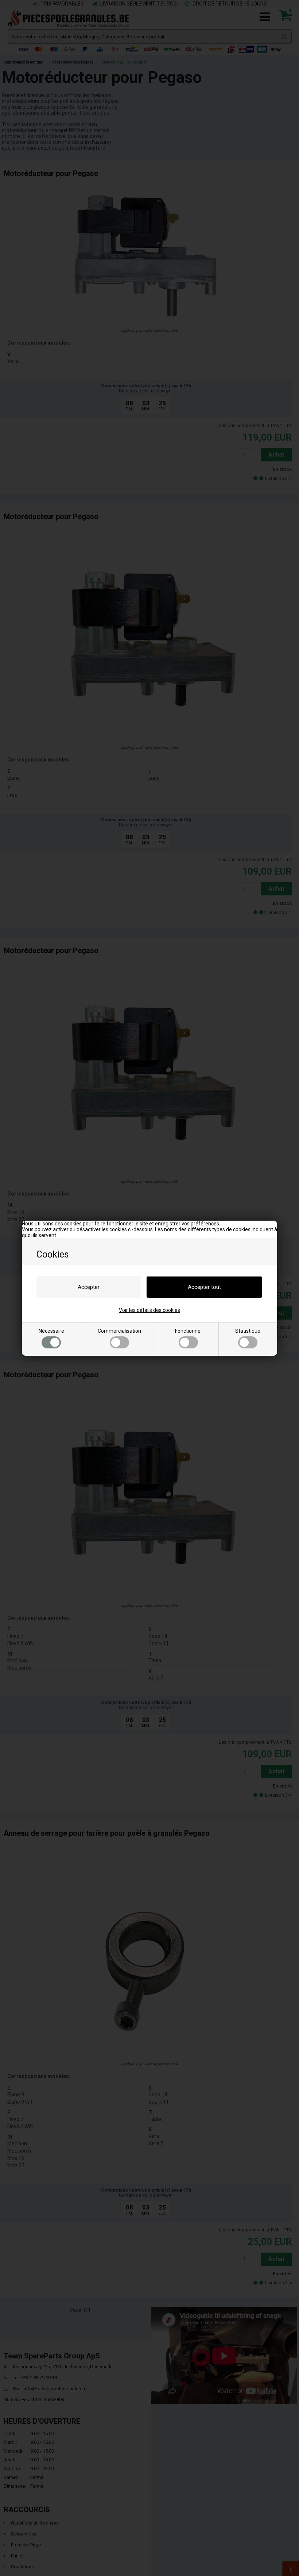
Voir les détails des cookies (149, 1310)
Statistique (248, 1331)
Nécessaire (51, 1331)
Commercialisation (119, 1331)
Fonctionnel (188, 1331)
